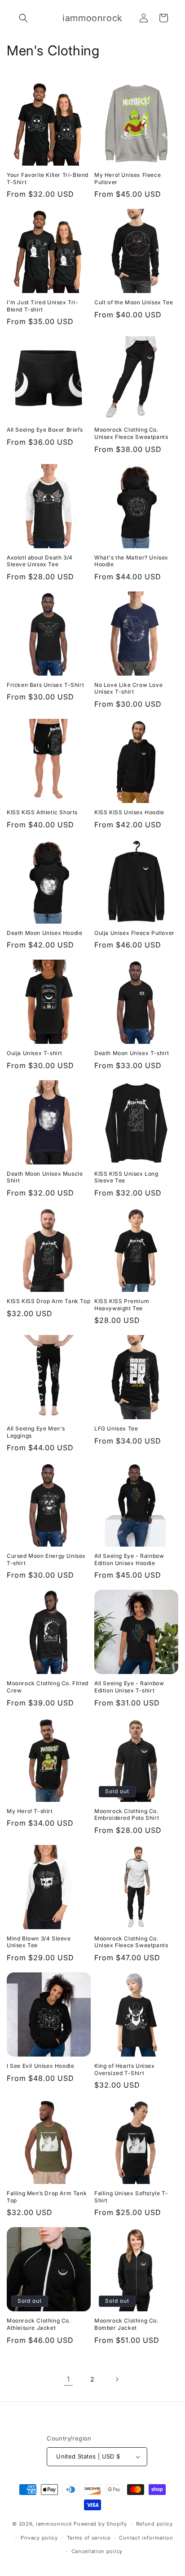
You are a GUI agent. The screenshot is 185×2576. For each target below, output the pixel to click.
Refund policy (154, 2524)
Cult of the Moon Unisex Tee (134, 302)
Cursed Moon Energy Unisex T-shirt (46, 1559)
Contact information (146, 2538)
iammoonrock (54, 2524)
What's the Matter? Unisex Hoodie (131, 561)
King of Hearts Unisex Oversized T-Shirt (125, 2069)
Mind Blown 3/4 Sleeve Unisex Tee (39, 1942)
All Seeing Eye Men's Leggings (36, 1432)
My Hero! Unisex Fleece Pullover (128, 178)
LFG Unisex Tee (116, 1428)
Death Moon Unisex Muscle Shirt (45, 1177)
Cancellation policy (97, 2551)
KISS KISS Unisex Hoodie (129, 812)
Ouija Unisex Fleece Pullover (134, 933)
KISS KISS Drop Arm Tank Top (48, 1301)
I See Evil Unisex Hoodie (40, 2066)
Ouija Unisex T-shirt (35, 1053)
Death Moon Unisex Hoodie (44, 933)
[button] (23, 18)
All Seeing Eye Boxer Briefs (45, 430)
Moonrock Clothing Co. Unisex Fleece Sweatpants (131, 433)
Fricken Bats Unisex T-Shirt (45, 685)
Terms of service (89, 2538)
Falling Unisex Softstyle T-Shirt (131, 2197)
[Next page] (117, 2379)
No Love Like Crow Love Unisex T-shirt (128, 688)
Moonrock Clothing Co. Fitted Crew (48, 1687)
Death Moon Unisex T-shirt (132, 1053)
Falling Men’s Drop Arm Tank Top (47, 2197)
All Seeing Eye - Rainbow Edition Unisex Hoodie (129, 1559)
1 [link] (68, 2379)
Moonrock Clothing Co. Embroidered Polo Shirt (127, 1815)
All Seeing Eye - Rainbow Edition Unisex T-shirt (129, 1687)
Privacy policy (39, 2538)
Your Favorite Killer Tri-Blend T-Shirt (48, 178)
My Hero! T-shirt (30, 1811)
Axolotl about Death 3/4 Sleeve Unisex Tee (40, 561)
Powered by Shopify (100, 2524)
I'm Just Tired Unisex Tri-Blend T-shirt (43, 306)
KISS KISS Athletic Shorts (42, 812)
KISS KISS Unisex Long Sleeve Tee (126, 1177)
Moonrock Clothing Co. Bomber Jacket (126, 2324)
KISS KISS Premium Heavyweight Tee (122, 1305)
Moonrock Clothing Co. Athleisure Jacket (39, 2324)
